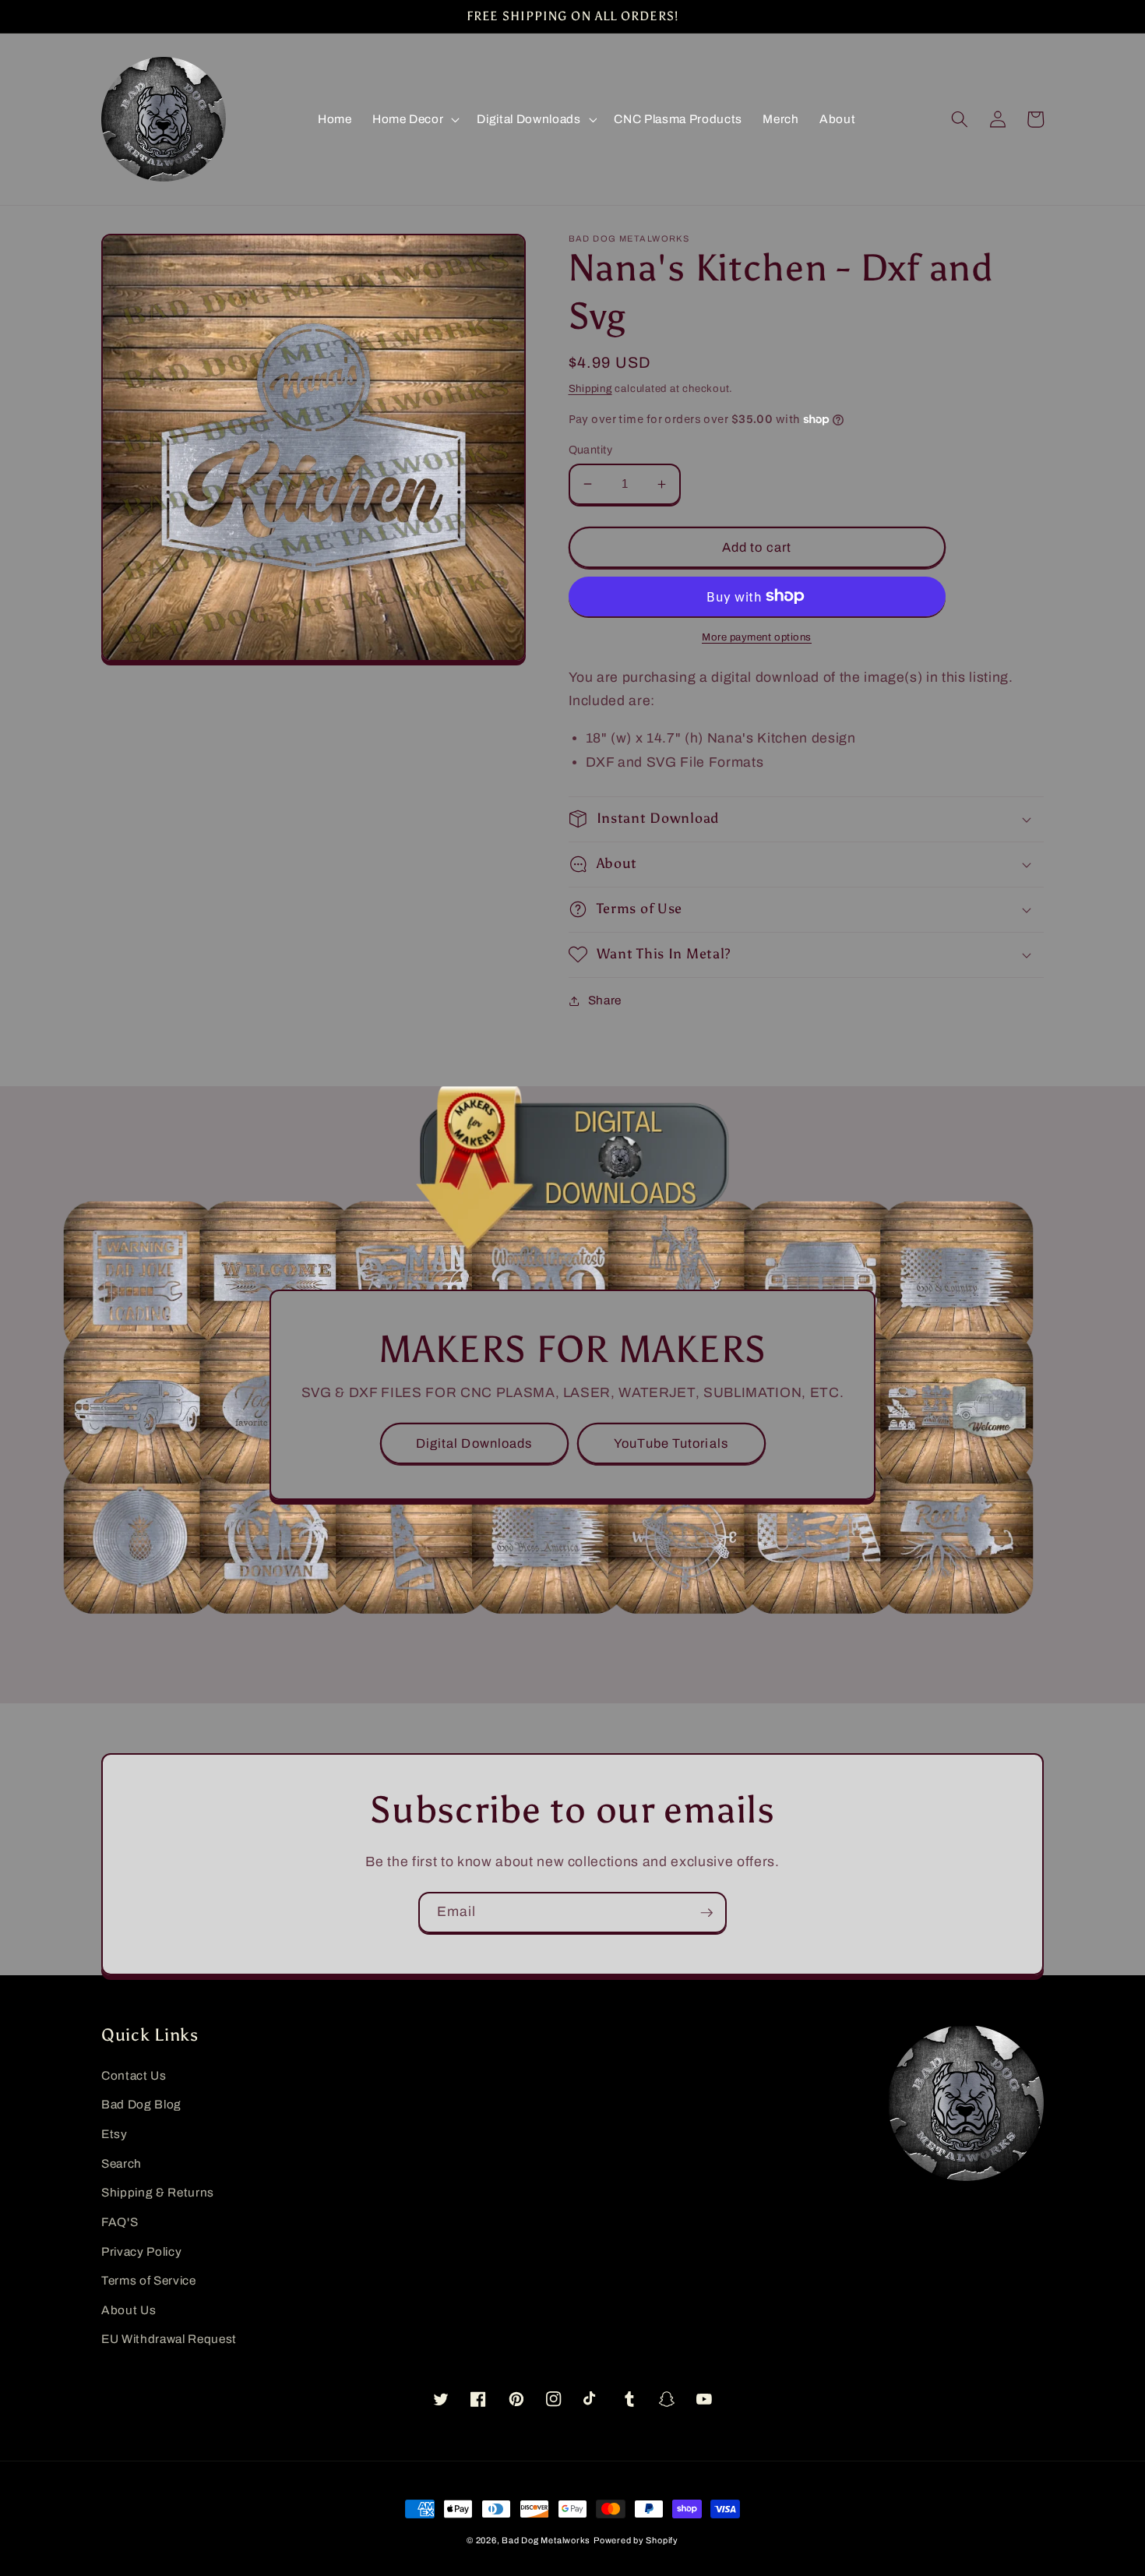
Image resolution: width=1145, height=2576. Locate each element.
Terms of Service (149, 2280)
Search (122, 2163)
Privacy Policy (141, 2251)
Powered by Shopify (636, 2540)
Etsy (114, 2134)
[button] (414, 119)
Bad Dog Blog (141, 2104)
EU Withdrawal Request (169, 2339)
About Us (129, 2310)
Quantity (591, 450)
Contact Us (134, 2075)
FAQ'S (120, 2222)
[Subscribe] (706, 1913)
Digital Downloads (474, 1443)
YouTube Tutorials (671, 1443)
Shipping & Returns (158, 2192)
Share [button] (605, 1000)
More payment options (757, 637)
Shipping (590, 388)
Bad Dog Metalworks (546, 2540)
